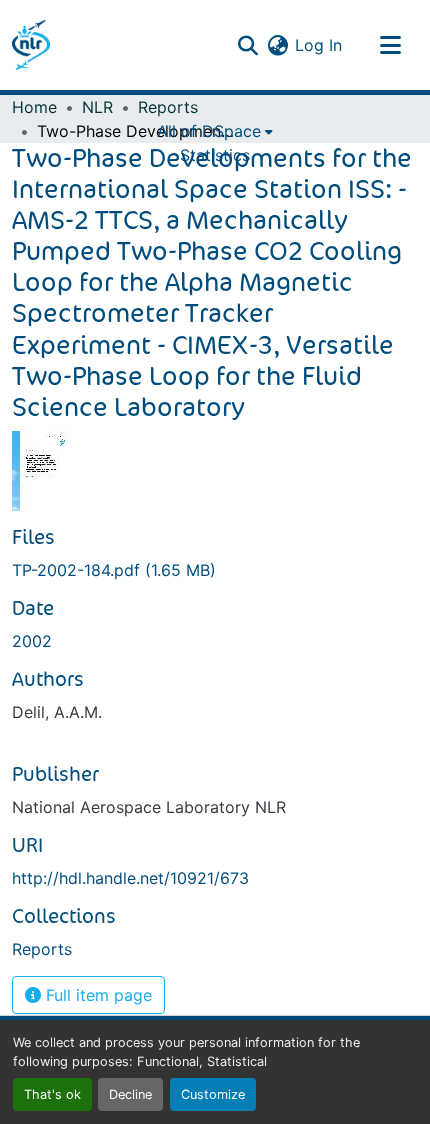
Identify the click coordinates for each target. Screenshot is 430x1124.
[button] (31, 45)
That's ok (52, 1094)
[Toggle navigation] (390, 45)
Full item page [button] (96, 995)
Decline (130, 1094)
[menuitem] (215, 131)
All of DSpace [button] (209, 131)
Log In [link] (318, 45)
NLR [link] (97, 107)
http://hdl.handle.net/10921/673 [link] (130, 878)
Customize (213, 1094)
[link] (215, 570)
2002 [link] (32, 641)
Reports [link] (168, 107)
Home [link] (34, 107)
